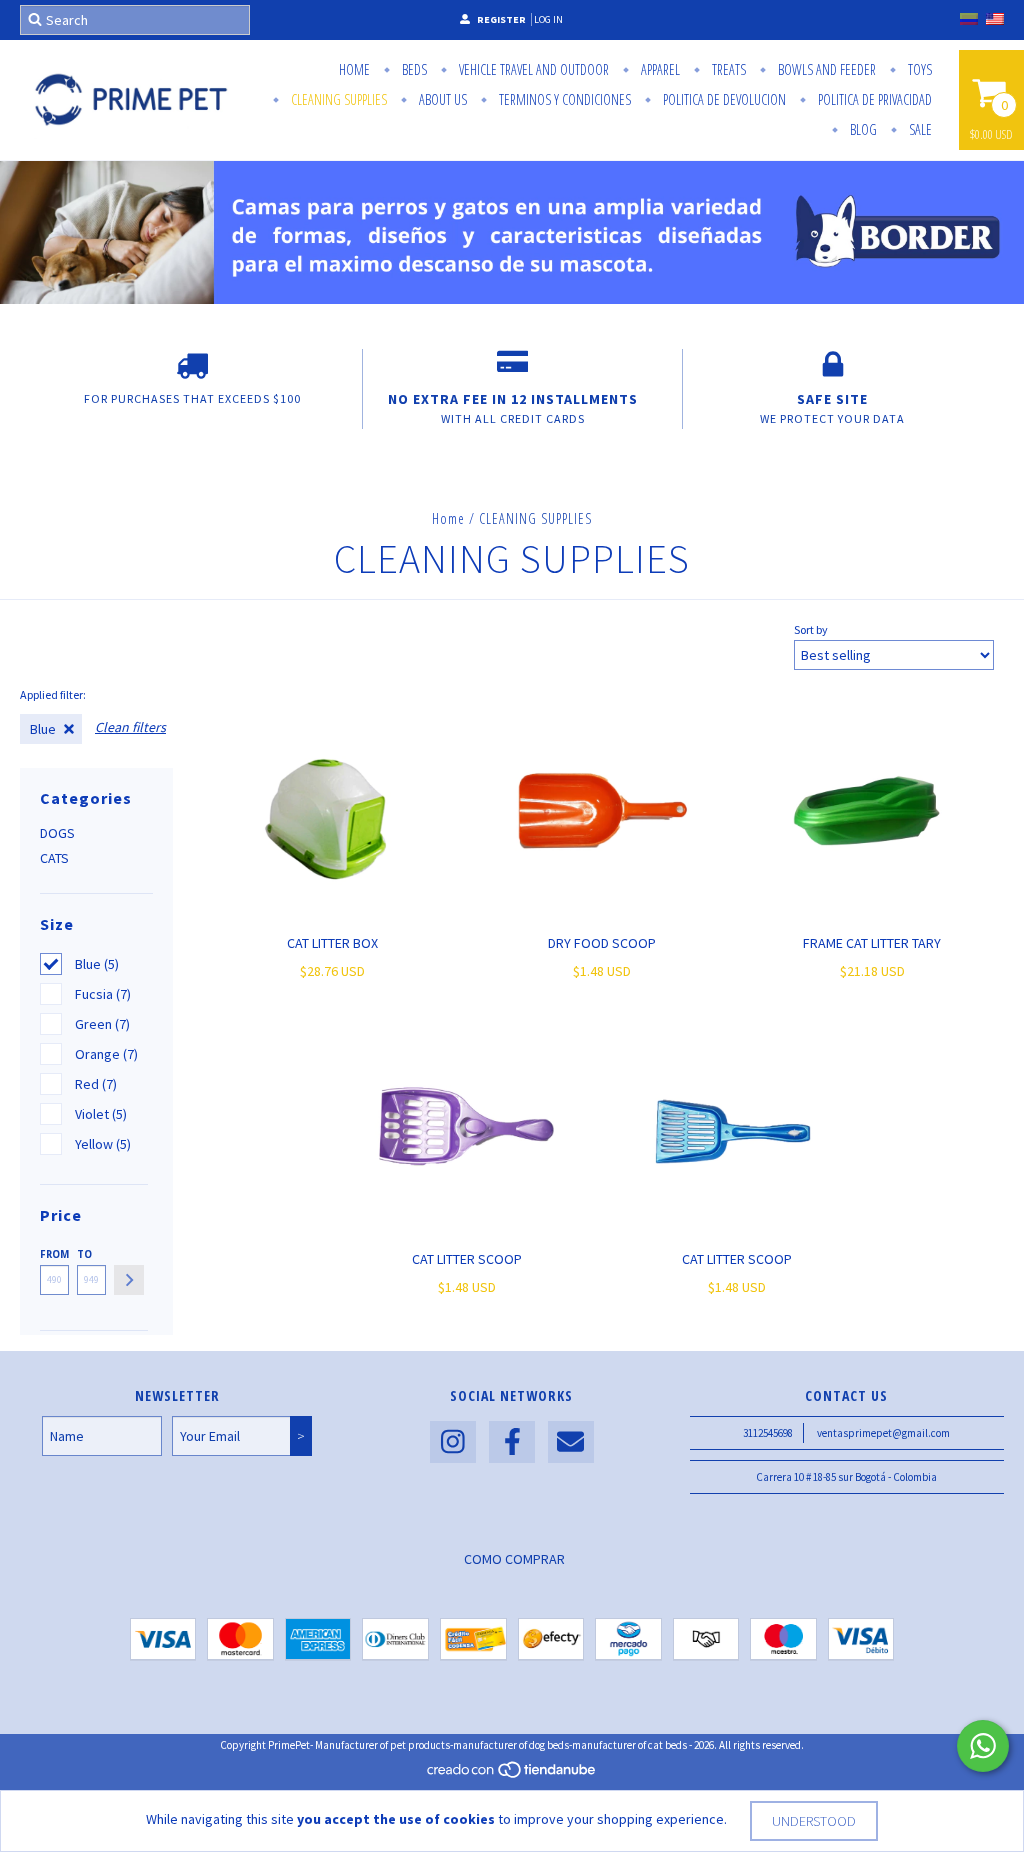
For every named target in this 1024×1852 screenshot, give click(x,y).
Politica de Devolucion (723, 99)
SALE (919, 129)
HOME (354, 69)
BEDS (413, 69)
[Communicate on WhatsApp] (983, 1746)
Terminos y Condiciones (563, 99)
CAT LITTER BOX (332, 943)
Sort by (811, 629)
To (84, 1254)
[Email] (571, 1442)
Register (501, 19)
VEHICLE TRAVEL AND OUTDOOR (532, 69)
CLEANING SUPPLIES (337, 99)
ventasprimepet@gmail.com (883, 1433)
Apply (129, 1280)
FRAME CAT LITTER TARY (872, 943)
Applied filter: (53, 694)
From (54, 1254)
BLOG (862, 129)
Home (448, 518)
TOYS (918, 69)
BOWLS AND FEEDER (825, 69)
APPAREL (659, 69)
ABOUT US (441, 99)
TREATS (727, 69)
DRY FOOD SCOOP (602, 943)
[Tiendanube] (512, 1775)
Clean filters (130, 727)
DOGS (57, 833)
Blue (43, 729)
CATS (54, 858)
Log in (548, 19)
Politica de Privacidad (873, 99)
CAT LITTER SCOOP (467, 1259)
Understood (814, 1821)
